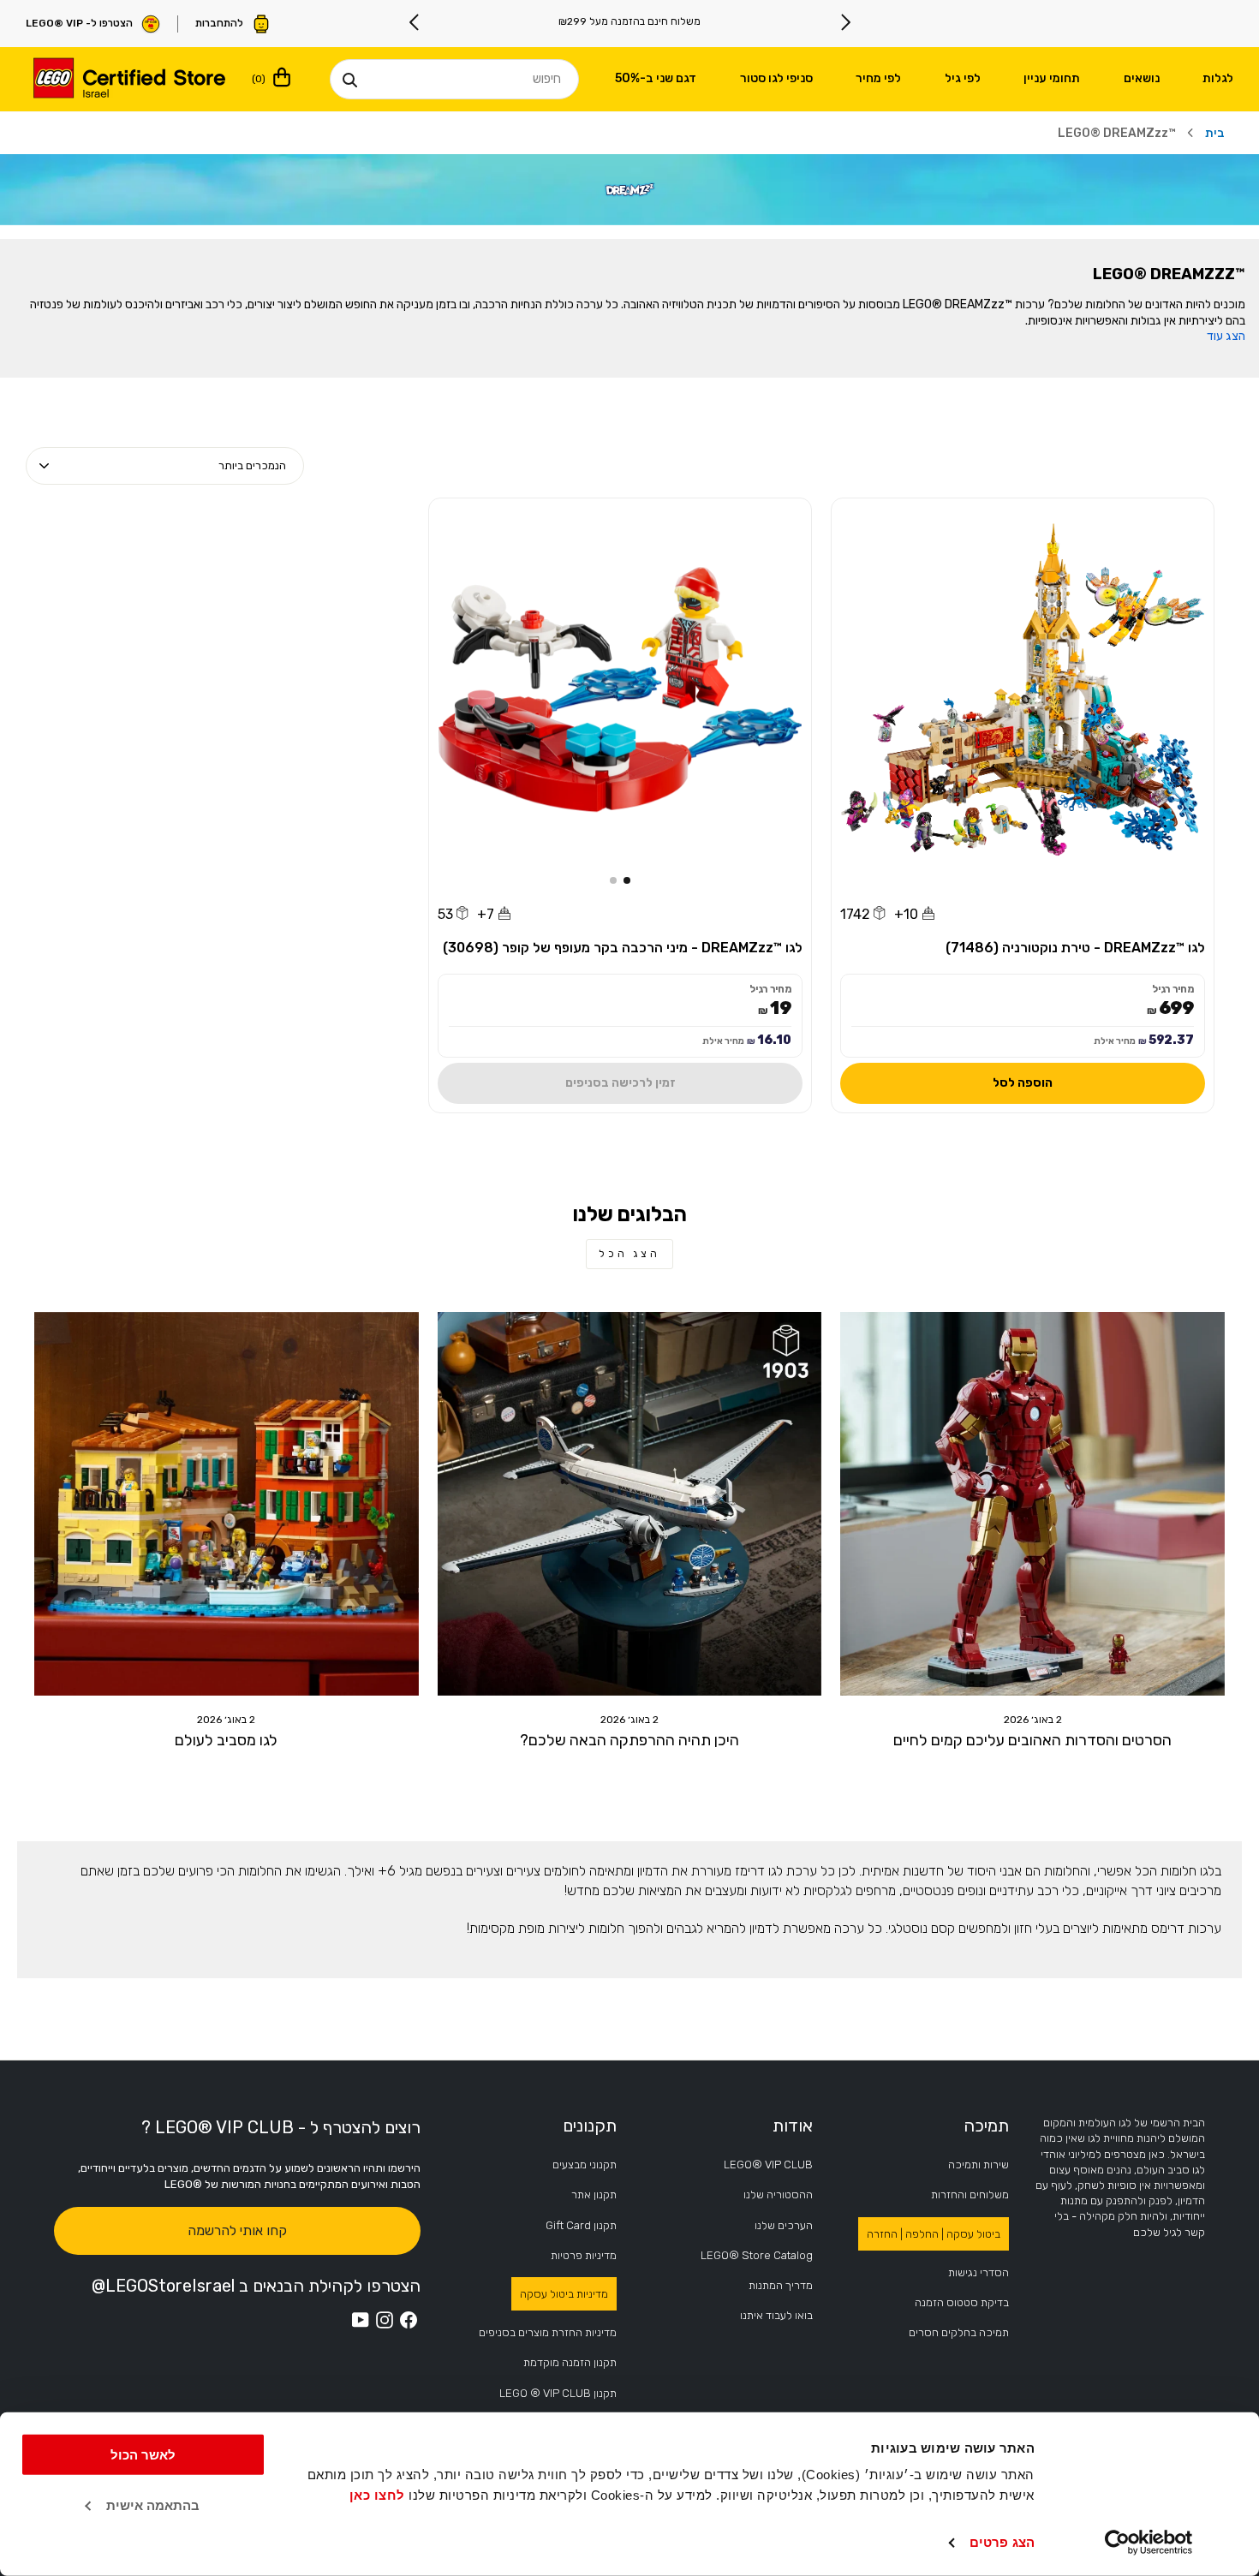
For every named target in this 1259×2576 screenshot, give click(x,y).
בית (1215, 133)
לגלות (1218, 78)
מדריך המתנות (781, 2285)
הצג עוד (1226, 337)
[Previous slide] (845, 22)
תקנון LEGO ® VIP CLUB (558, 2393)
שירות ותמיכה (979, 2165)
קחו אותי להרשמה (237, 2230)
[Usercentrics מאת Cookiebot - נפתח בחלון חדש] (1149, 2543)
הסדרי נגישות (979, 2272)
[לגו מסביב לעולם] (227, 1504)
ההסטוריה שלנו (778, 2194)
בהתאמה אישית (153, 2505)
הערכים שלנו (784, 2225)
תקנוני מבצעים (585, 2165)
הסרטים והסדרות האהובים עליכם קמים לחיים (1032, 1740)
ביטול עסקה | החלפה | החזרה (934, 2234)
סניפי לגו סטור (776, 78)
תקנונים (590, 2126)
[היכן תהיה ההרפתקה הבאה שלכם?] (630, 1504)
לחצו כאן (377, 2495)
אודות (793, 2126)
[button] (627, 880)
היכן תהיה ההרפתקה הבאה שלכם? (629, 1740)
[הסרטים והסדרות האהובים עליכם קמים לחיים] (1032, 1504)
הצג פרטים (1002, 2542)
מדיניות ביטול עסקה (564, 2294)
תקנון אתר (594, 2194)
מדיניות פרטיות (584, 2255)
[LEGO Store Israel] (128, 80)
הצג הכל (629, 1254)
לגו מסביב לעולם (226, 1740)
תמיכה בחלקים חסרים (959, 2332)
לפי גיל (963, 78)
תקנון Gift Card (581, 2225)
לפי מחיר (878, 78)
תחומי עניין (1052, 78)
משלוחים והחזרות (970, 2194)
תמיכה (986, 2126)
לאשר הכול (143, 2455)
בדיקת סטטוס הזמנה (962, 2302)
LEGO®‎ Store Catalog (757, 2255)
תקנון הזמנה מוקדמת (570, 2362)
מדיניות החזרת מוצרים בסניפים (548, 2332)
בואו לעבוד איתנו (776, 2315)
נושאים (1142, 78)
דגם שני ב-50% (656, 78)
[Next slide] (415, 22)
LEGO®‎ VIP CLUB (768, 2165)
